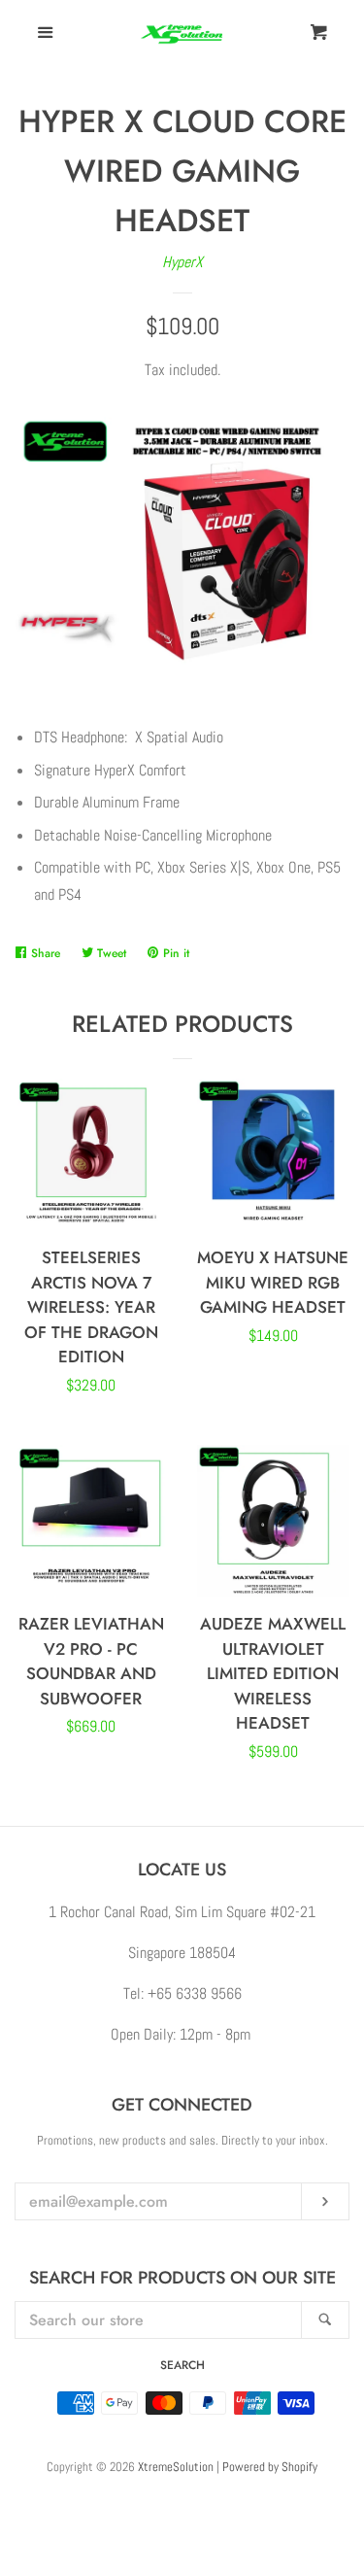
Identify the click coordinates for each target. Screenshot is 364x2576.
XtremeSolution (176, 2467)
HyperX (182, 262)
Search (182, 2365)
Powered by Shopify (270, 2467)
